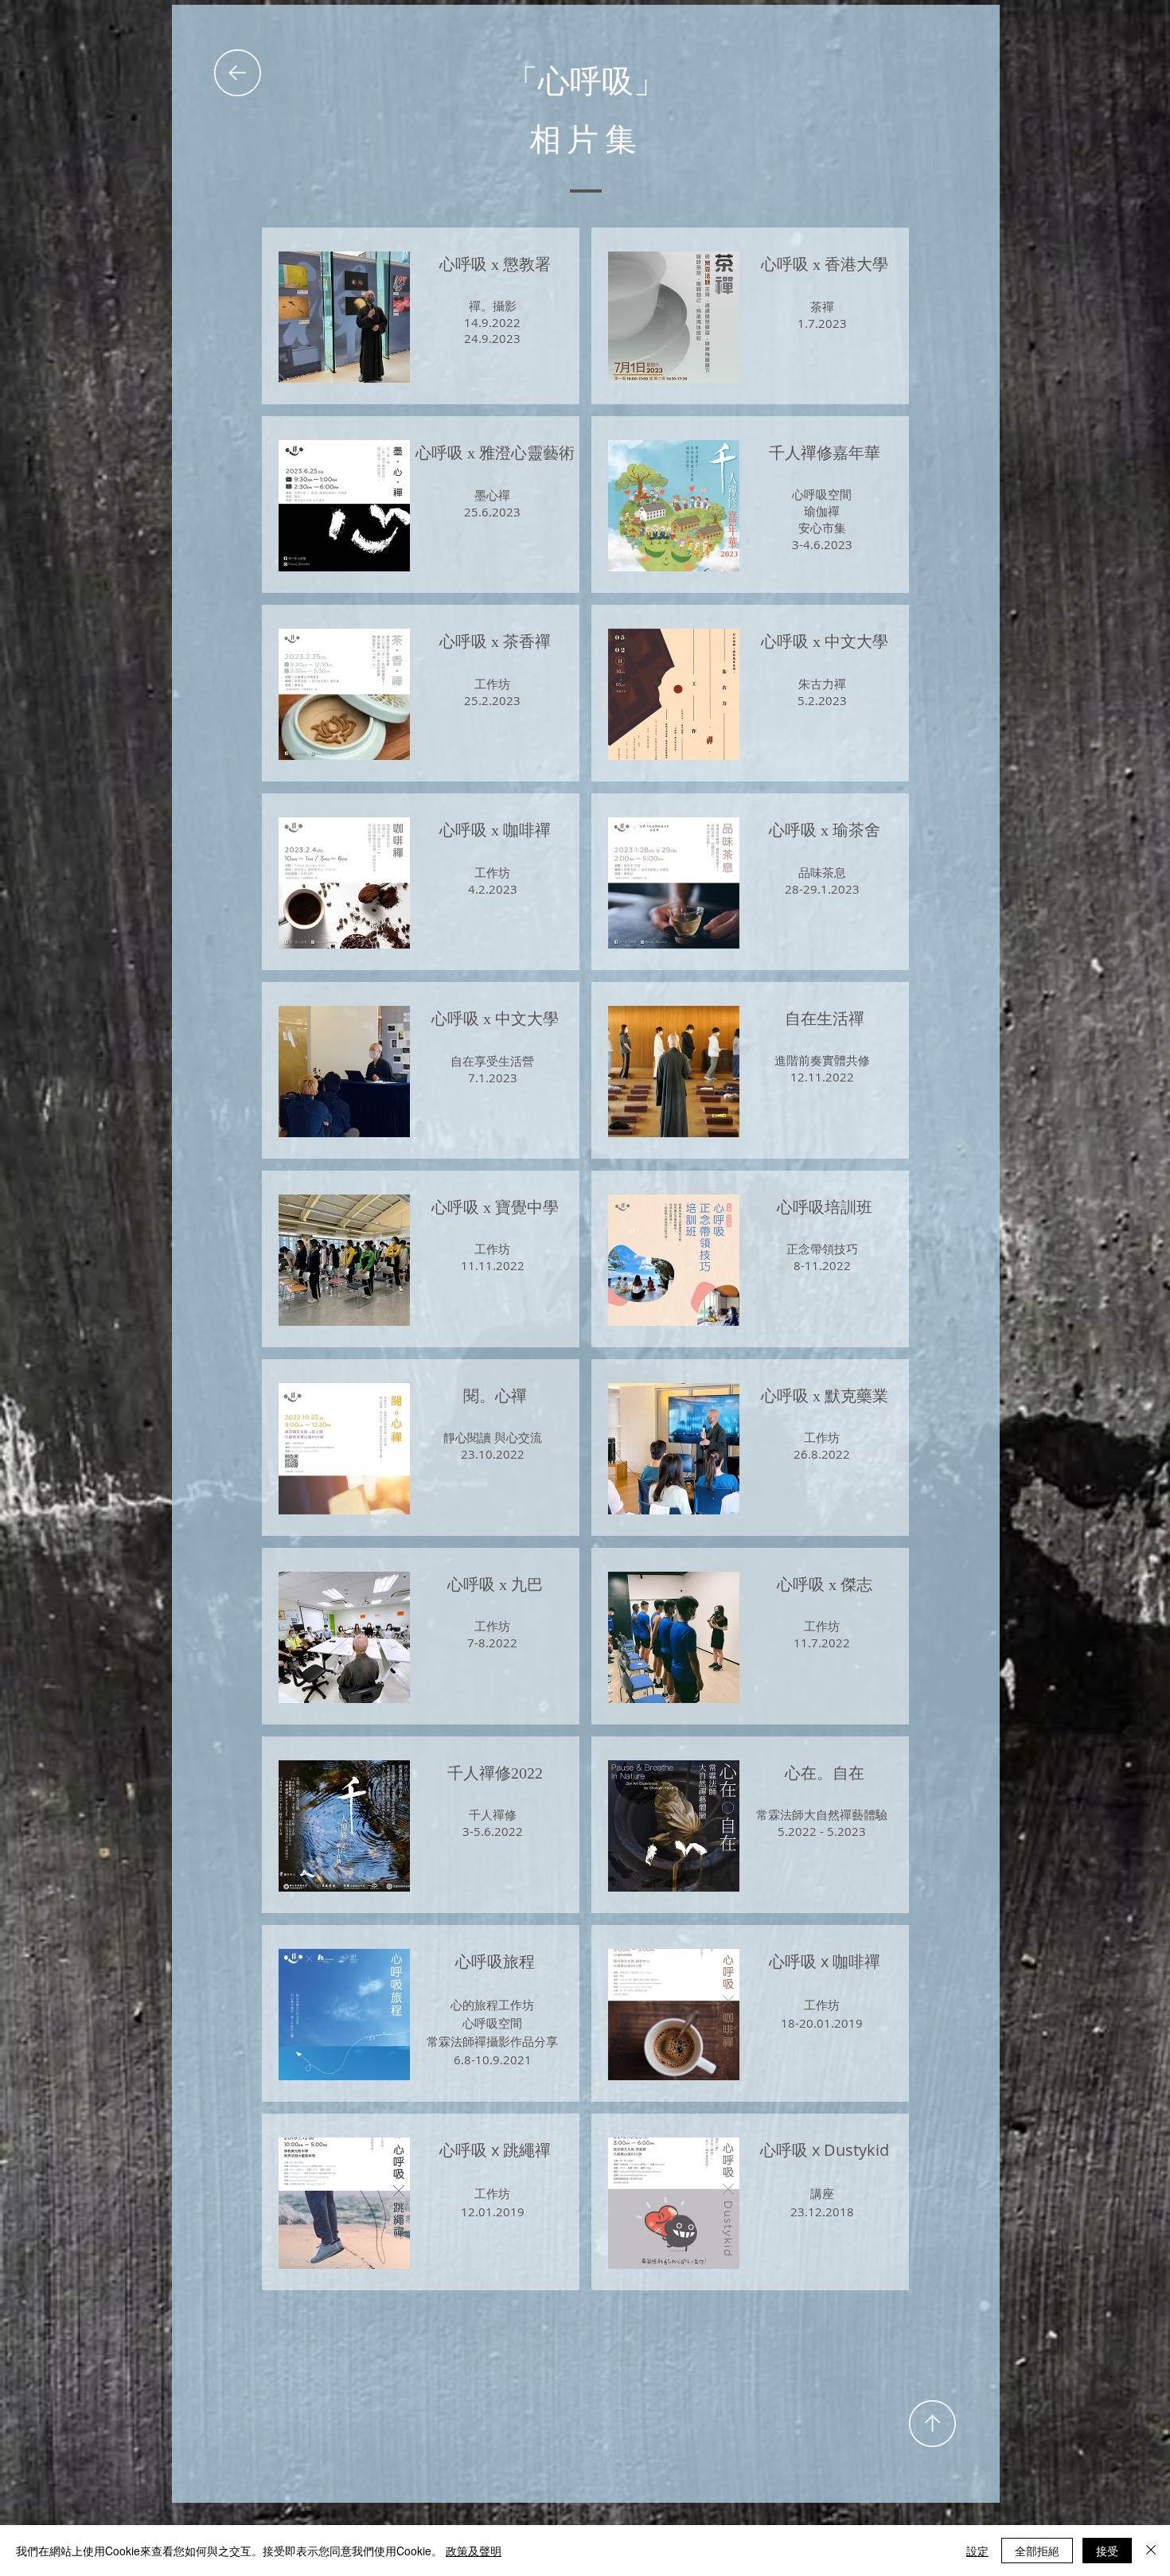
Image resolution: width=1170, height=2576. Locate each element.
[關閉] (1151, 2551)
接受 (1107, 2551)
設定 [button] (977, 2551)
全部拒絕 (1037, 2551)
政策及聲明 (474, 2551)
